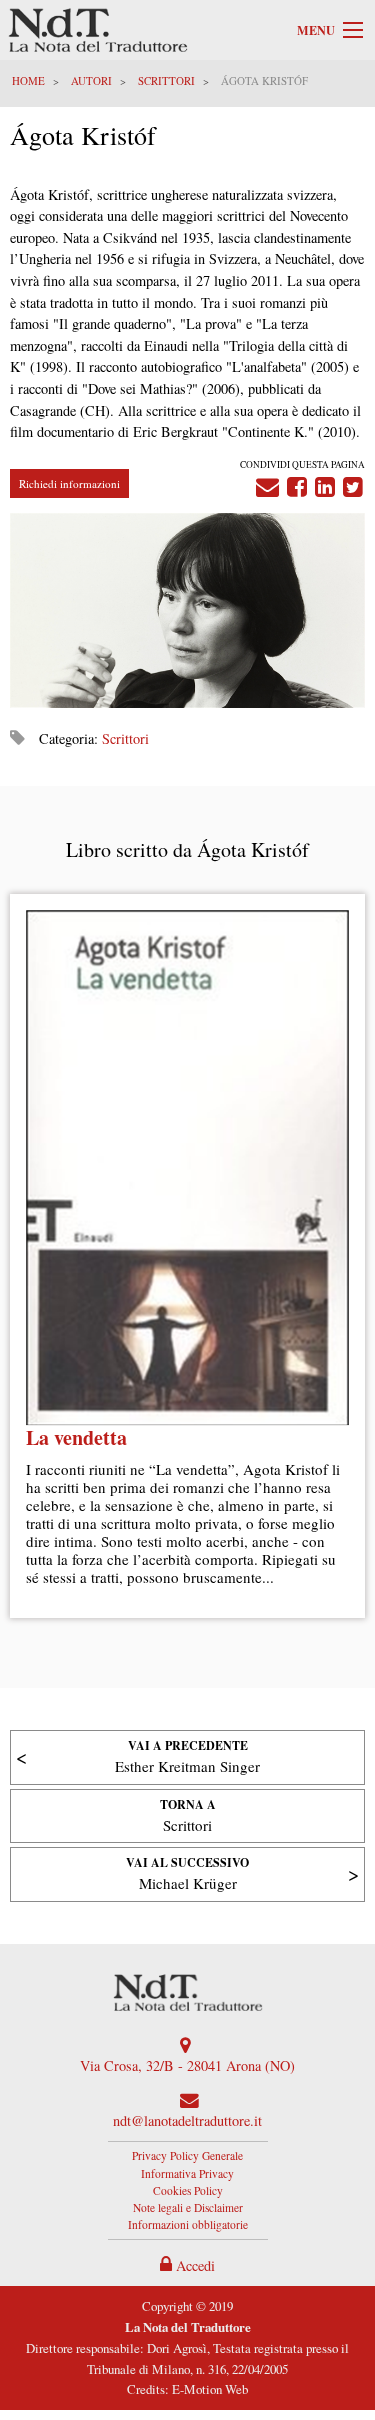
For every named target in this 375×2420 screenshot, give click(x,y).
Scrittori (166, 80)
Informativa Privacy (187, 2173)
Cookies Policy (188, 2190)
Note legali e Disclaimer (188, 2207)
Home (28, 80)
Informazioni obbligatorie (188, 2224)
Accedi (193, 2265)
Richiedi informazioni (69, 483)
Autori (91, 80)
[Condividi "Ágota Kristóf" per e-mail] (267, 482)
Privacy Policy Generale (187, 2155)
